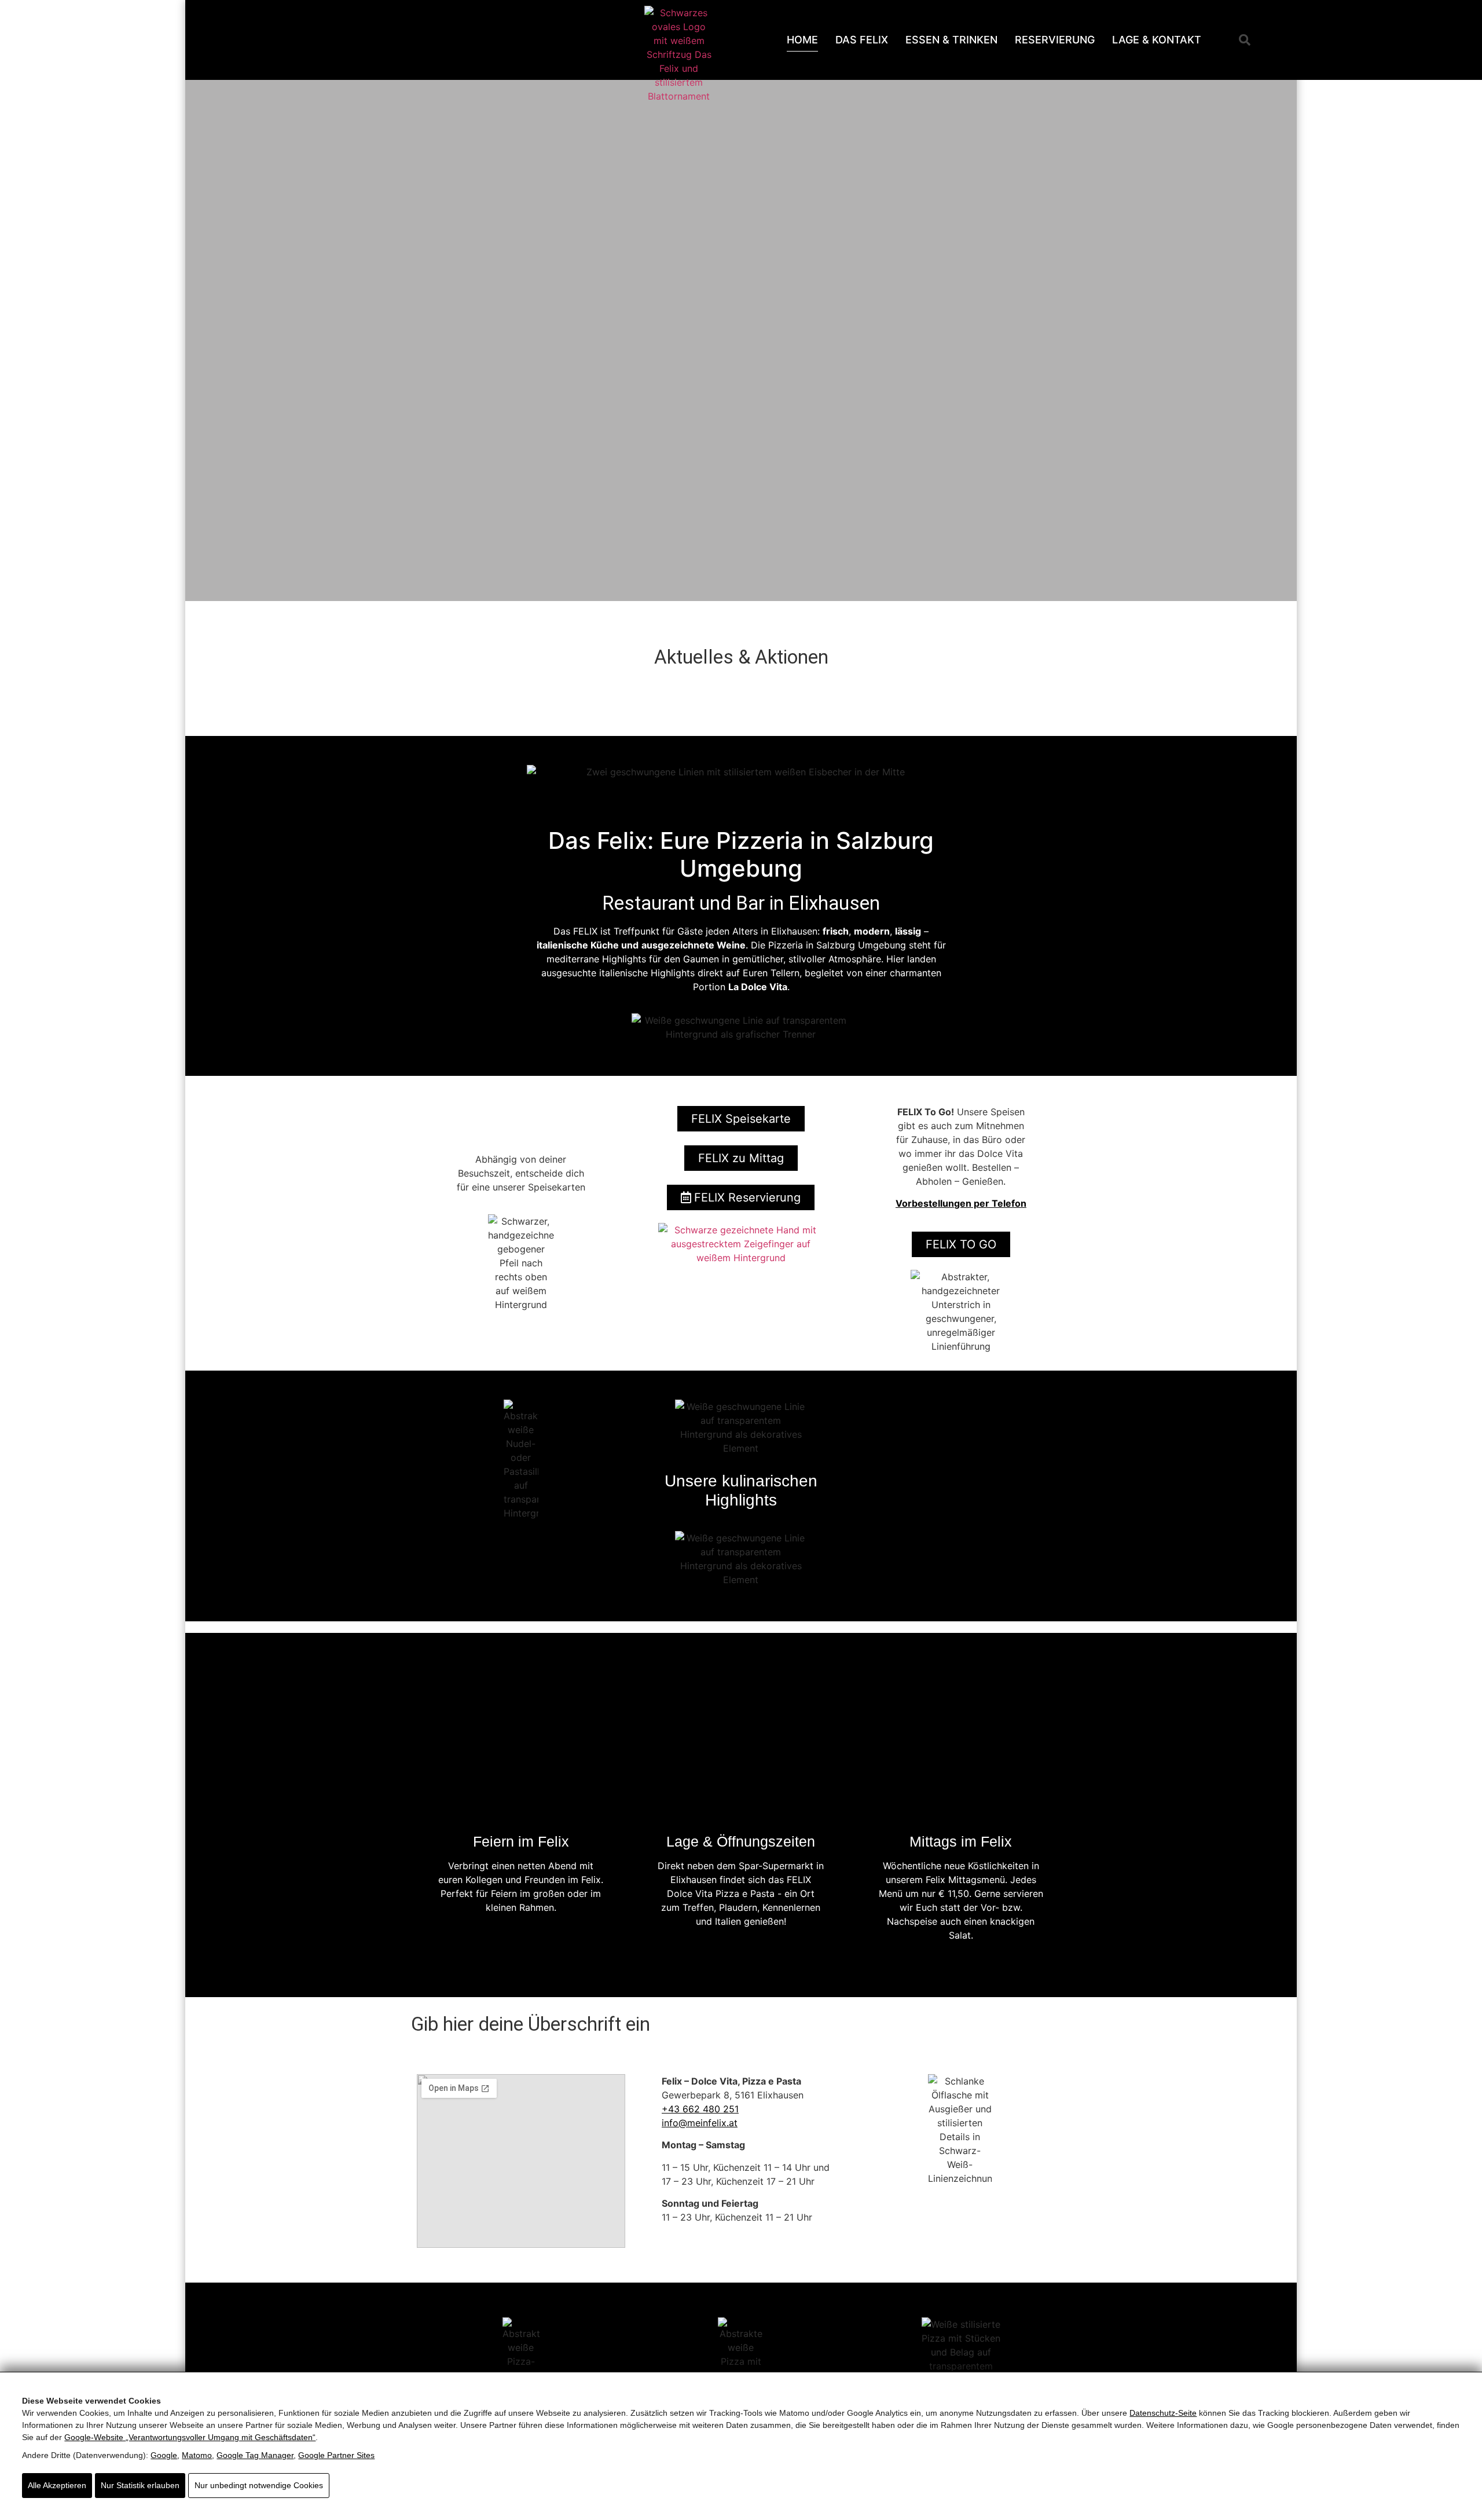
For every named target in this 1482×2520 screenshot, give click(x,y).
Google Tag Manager (255, 2455)
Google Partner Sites (336, 2455)
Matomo (197, 2455)
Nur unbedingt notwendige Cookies (259, 2485)
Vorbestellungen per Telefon (961, 1203)
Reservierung (1055, 40)
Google (164, 2455)
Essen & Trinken (951, 40)
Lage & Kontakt (1157, 40)
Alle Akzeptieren (57, 2485)
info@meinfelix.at (700, 2123)
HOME (802, 40)
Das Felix (862, 40)
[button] (1245, 40)
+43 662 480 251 (700, 2109)
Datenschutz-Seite (1163, 2413)
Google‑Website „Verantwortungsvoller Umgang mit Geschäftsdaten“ (190, 2437)
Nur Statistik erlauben (140, 2485)
